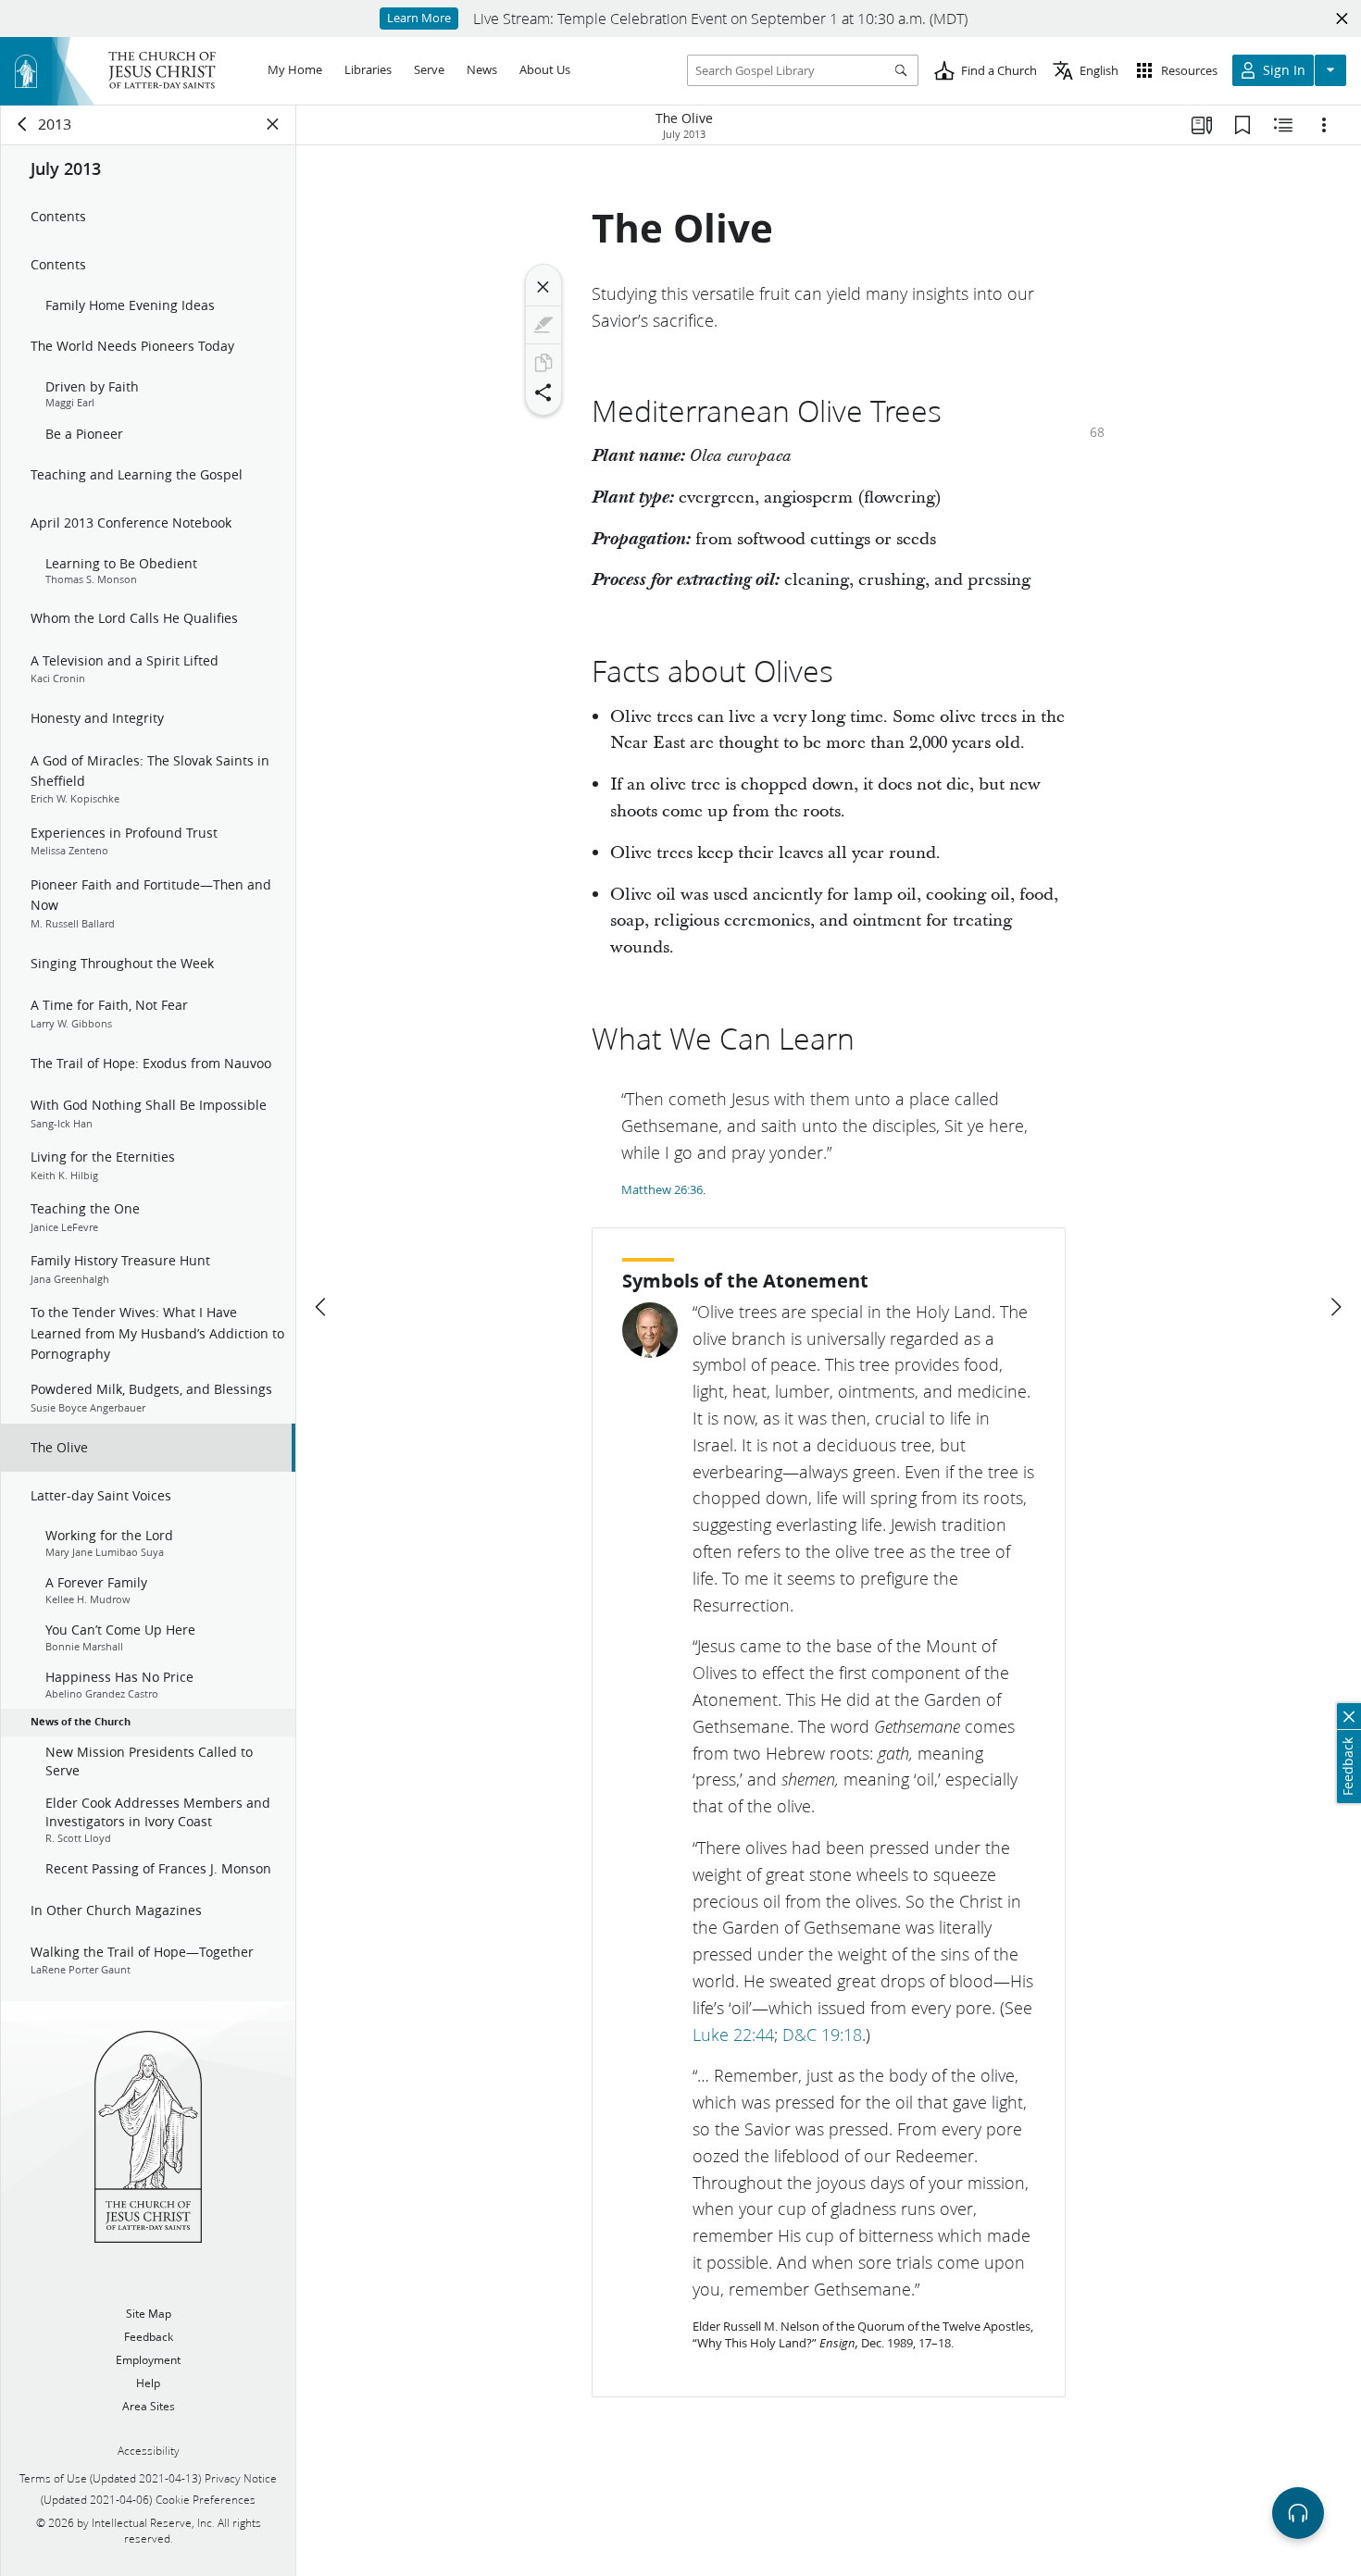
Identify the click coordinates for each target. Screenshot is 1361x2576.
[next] (1335, 1307)
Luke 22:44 (733, 2035)
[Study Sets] (1202, 125)
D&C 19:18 (822, 2035)
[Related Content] (1283, 125)
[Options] (1324, 125)
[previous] (322, 1307)
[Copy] (543, 363)
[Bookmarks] (1242, 125)
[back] (23, 124)
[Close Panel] (273, 124)
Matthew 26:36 (662, 1189)
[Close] (543, 287)
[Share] (543, 392)
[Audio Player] (1298, 2513)
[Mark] (543, 325)
